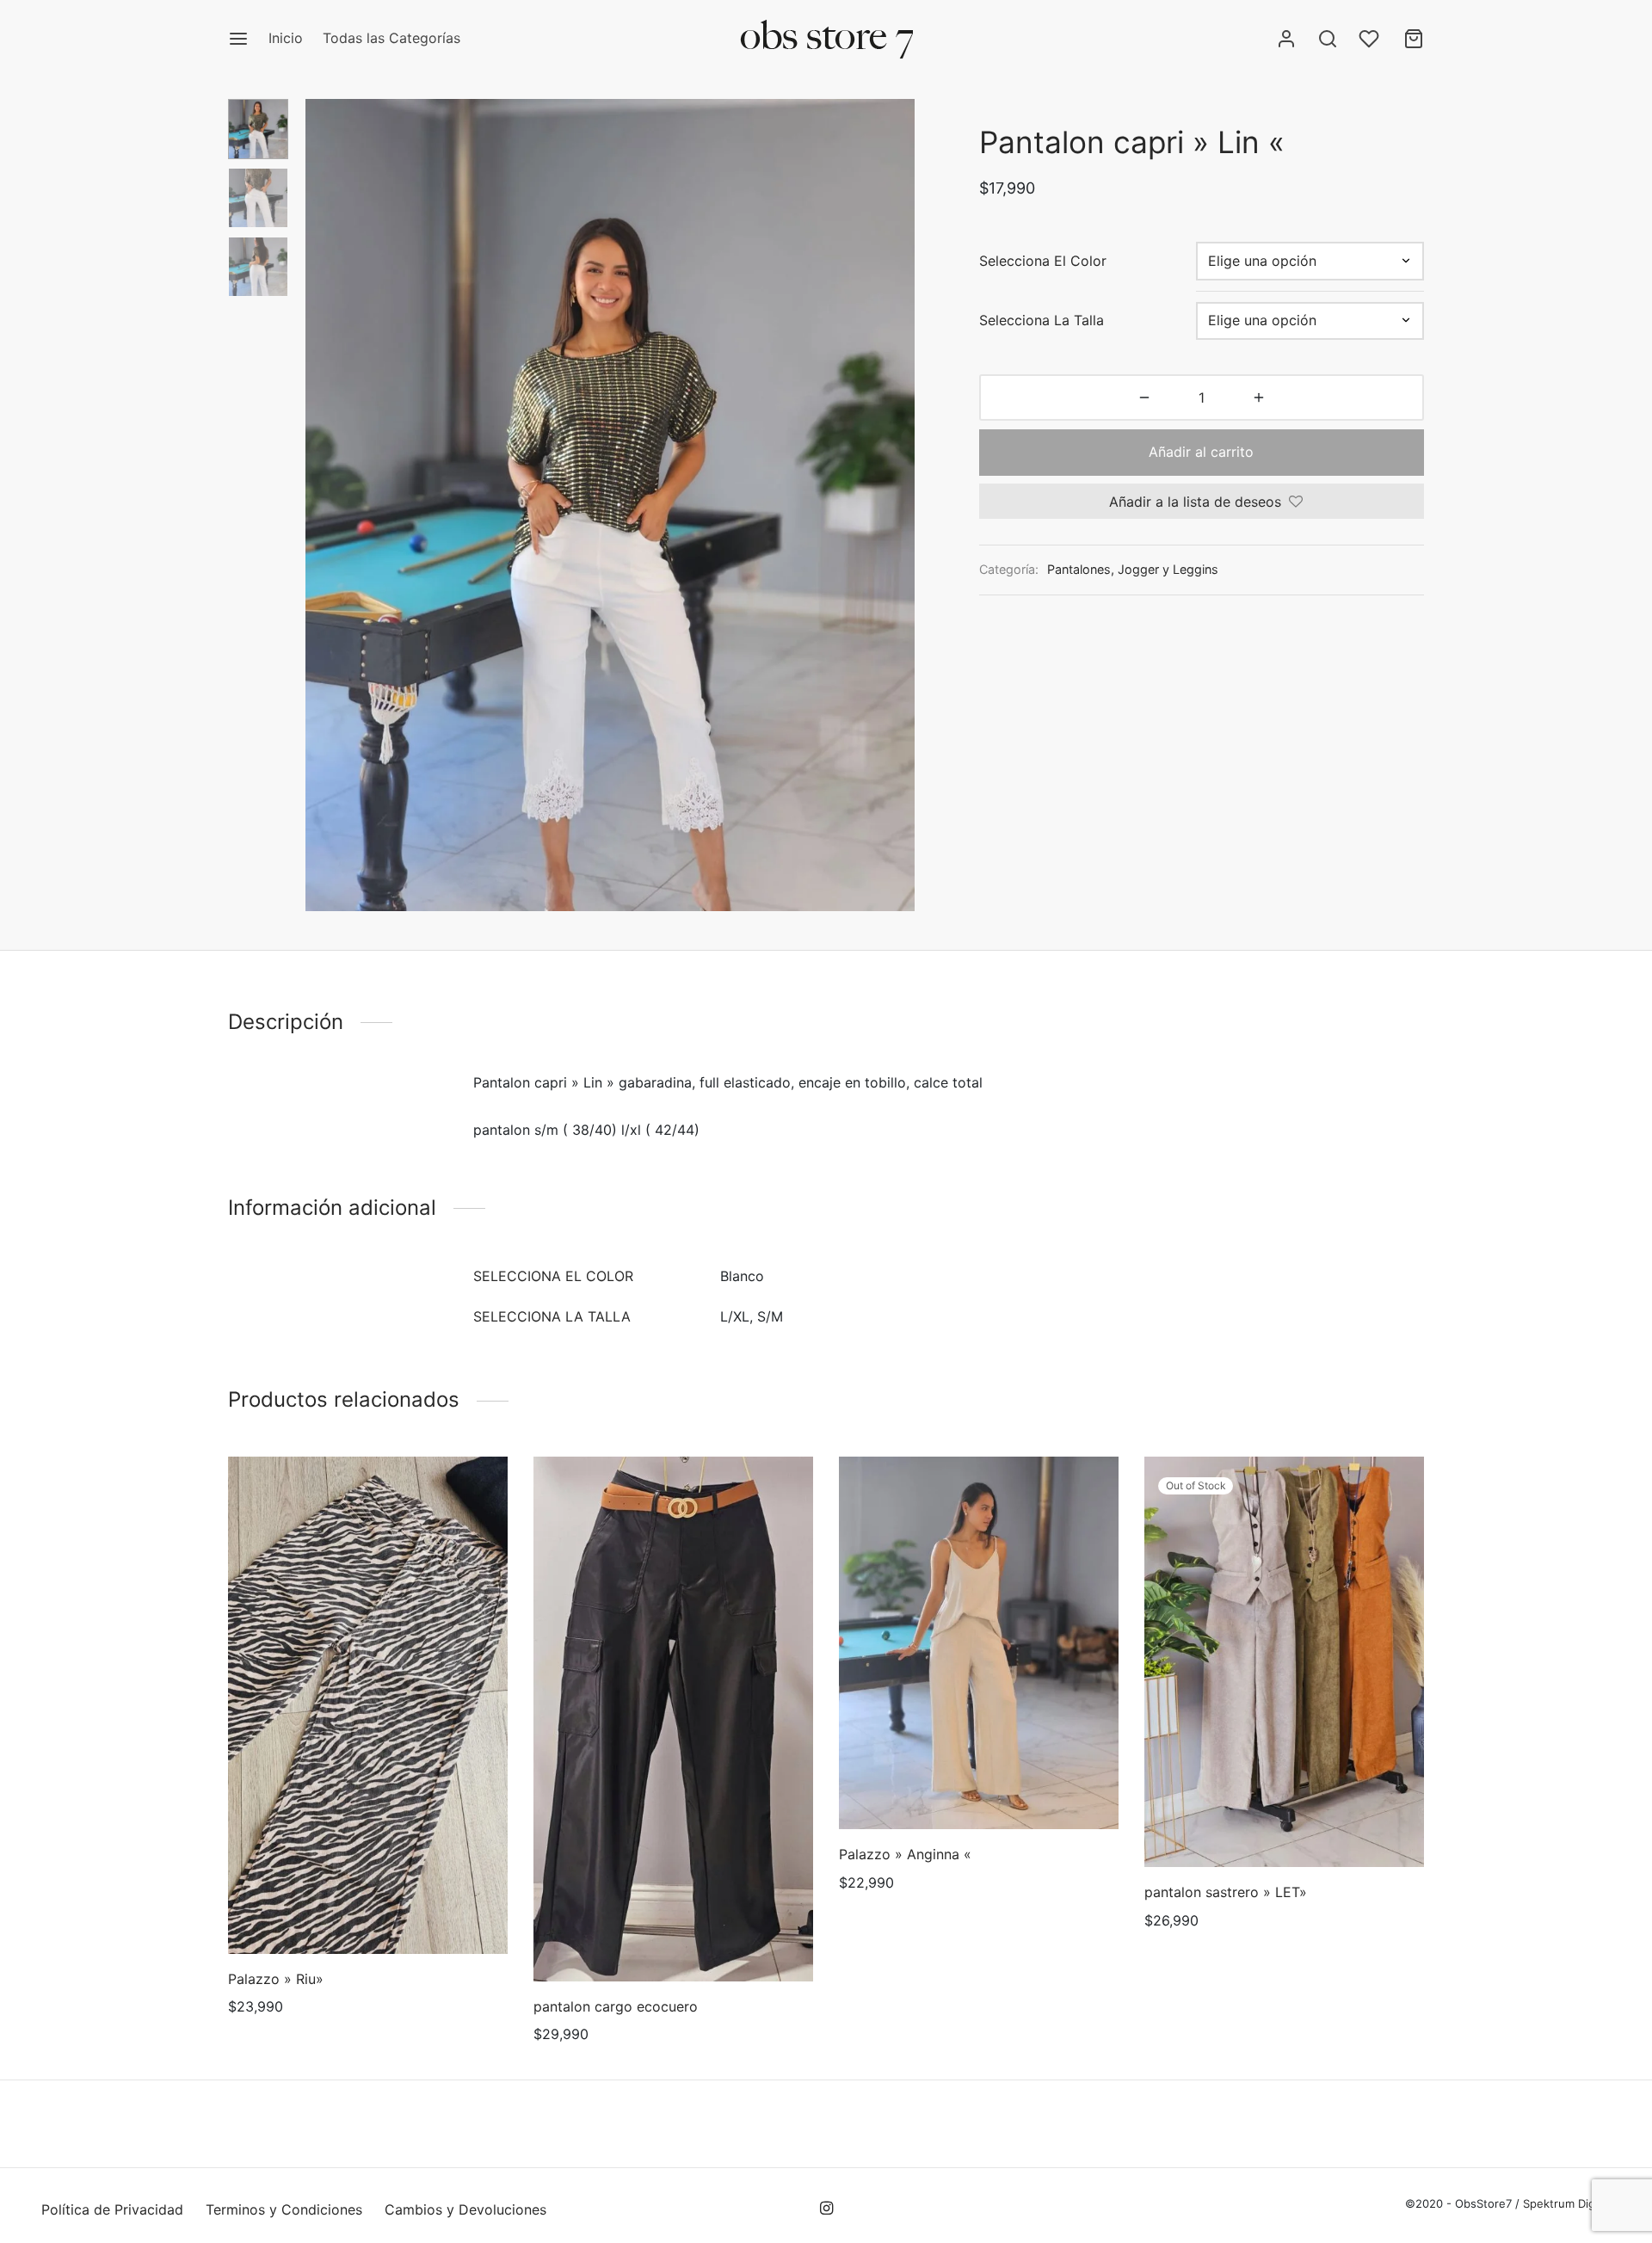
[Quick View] (407, 1913)
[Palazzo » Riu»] (368, 1705)
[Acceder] (1286, 39)
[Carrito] (1414, 39)
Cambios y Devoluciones (465, 2209)
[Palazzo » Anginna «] (979, 1643)
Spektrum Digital (1565, 2203)
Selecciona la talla (1042, 320)
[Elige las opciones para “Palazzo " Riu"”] (367, 1913)
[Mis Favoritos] (1371, 39)
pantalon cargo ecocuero (616, 2006)
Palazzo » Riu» (276, 1979)
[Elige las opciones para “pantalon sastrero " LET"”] (1284, 1827)
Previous (323, 505)
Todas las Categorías (391, 38)
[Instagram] (826, 2209)
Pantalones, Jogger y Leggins (1133, 569)
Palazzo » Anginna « (905, 1854)
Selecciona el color (1043, 261)
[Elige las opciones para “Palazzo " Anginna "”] (978, 1789)
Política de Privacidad (112, 2209)
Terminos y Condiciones (284, 2209)
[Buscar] (1328, 39)
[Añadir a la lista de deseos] (329, 1913)
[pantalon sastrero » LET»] (1284, 1662)
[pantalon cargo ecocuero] (673, 1719)
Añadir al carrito (1202, 452)
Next (897, 505)
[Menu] (238, 39)
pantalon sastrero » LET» (1226, 1892)
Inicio (286, 38)
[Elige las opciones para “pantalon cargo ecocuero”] (673, 1941)
